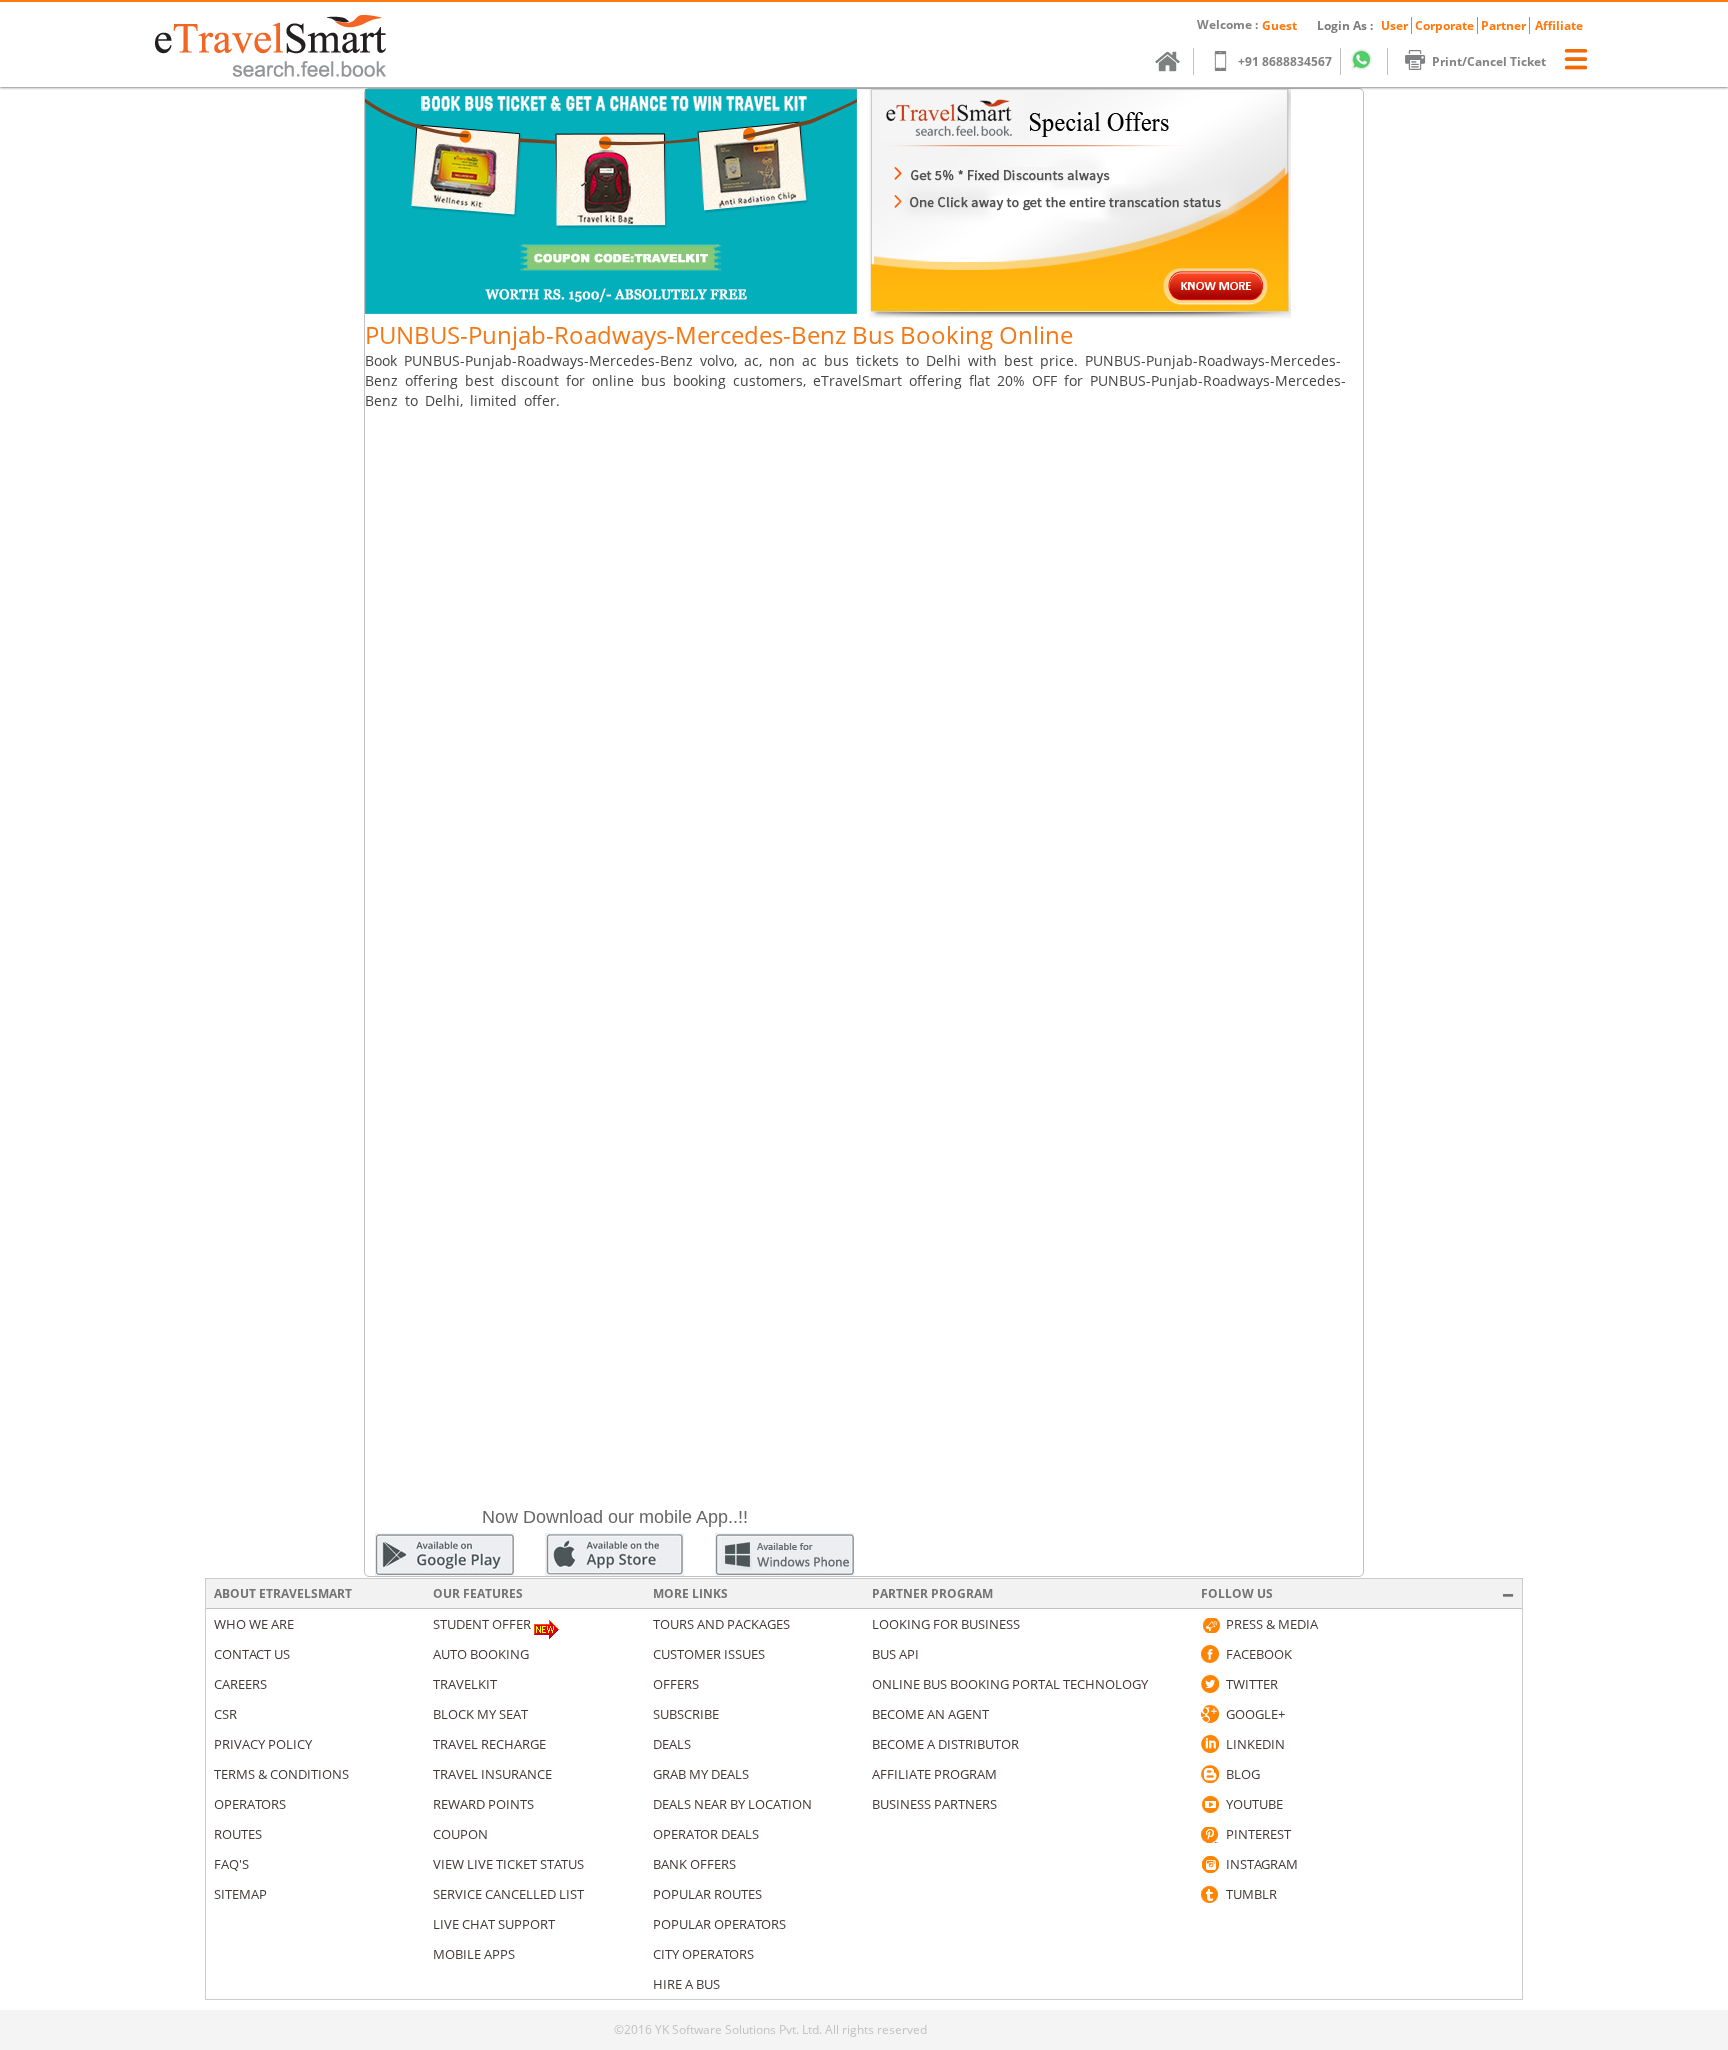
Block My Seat (480, 1714)
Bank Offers (694, 1864)
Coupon (460, 1834)
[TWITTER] (1210, 1684)
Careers (240, 1684)
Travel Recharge (489, 1744)
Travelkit (465, 1684)
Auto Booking (481, 1654)
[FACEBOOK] (1210, 1654)
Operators (250, 1804)
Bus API (895, 1654)
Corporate (1444, 25)
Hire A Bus (686, 1984)
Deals (672, 1744)
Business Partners (934, 1804)
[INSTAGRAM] (1210, 1864)
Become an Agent (930, 1714)
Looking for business (946, 1624)
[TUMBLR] (1210, 1894)
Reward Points (483, 1804)
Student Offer (482, 1624)
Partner (1503, 25)
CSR (225, 1714)
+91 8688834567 (1285, 61)
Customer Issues (709, 1654)
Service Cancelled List (508, 1894)
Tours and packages (721, 1624)
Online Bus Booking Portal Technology (1010, 1684)
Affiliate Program (934, 1774)
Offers (676, 1684)
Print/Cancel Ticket (1489, 61)
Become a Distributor (945, 1744)
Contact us (252, 1654)
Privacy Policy (263, 1744)
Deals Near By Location (732, 1804)
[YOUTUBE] (1210, 1804)
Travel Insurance (492, 1774)
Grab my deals (701, 1774)
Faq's (231, 1864)
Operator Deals (706, 1834)
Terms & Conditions (281, 1774)
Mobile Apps (474, 1954)
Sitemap (240, 1894)
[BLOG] (1210, 1774)
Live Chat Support (494, 1924)
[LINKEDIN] (1210, 1744)
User (1394, 25)
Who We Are (254, 1624)
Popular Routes (707, 1894)
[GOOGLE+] (1210, 1714)
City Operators (703, 1954)
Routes (238, 1834)
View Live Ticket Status (508, 1864)
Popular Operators (719, 1924)
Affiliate (1559, 25)
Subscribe (686, 1714)
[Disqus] (864, 678)
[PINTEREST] (1210, 1834)
